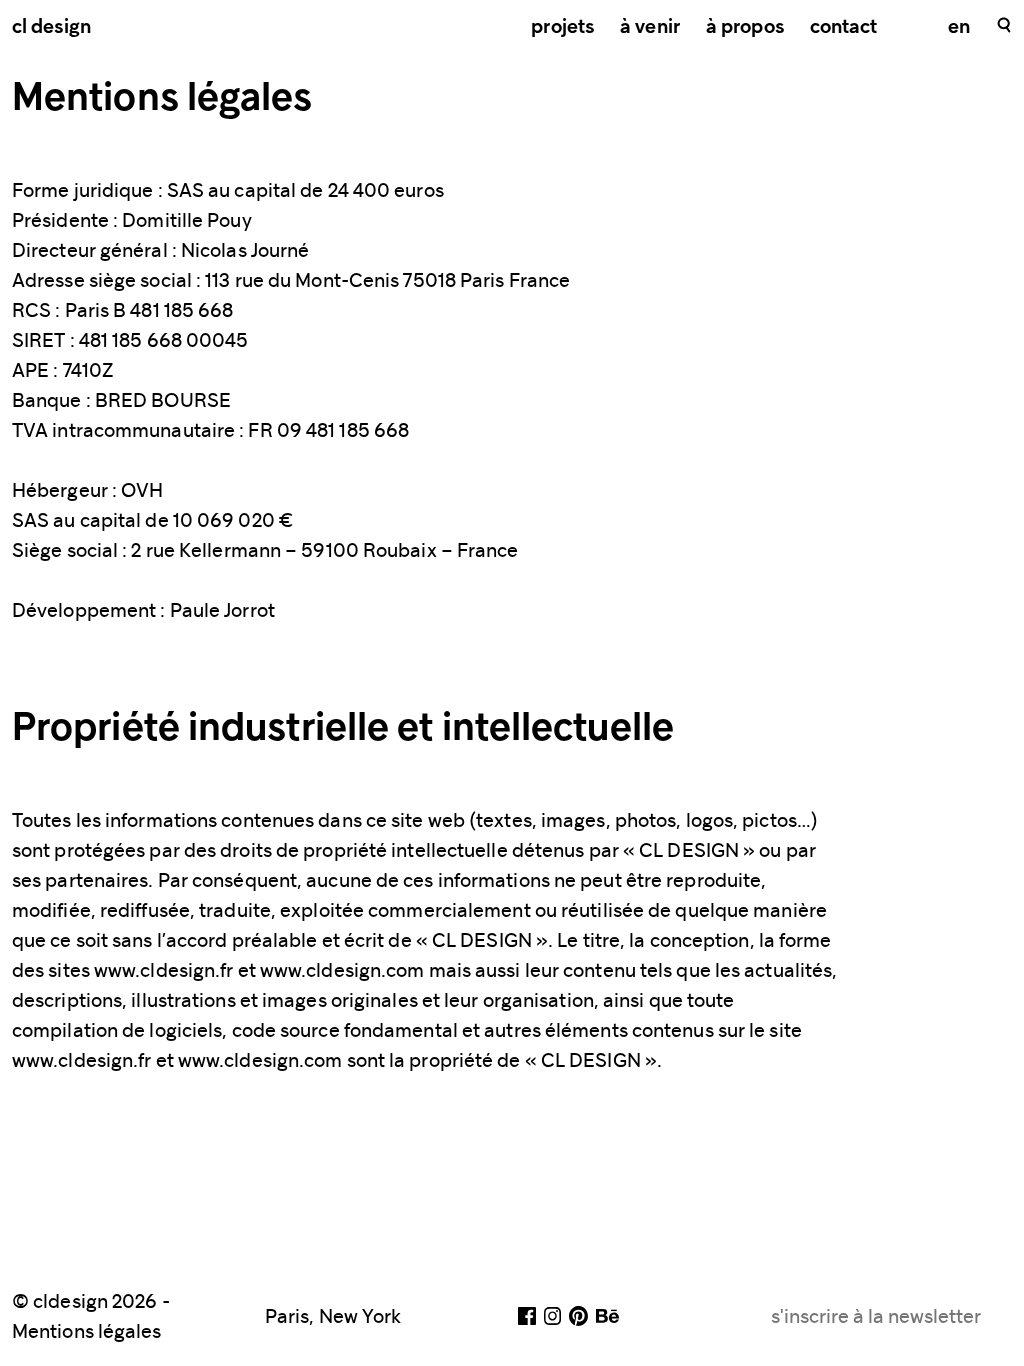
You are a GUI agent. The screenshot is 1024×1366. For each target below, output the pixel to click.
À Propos (745, 28)
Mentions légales (87, 1331)
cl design (51, 28)
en (959, 28)
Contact (844, 28)
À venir (650, 28)
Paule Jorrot (222, 610)
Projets (562, 28)
